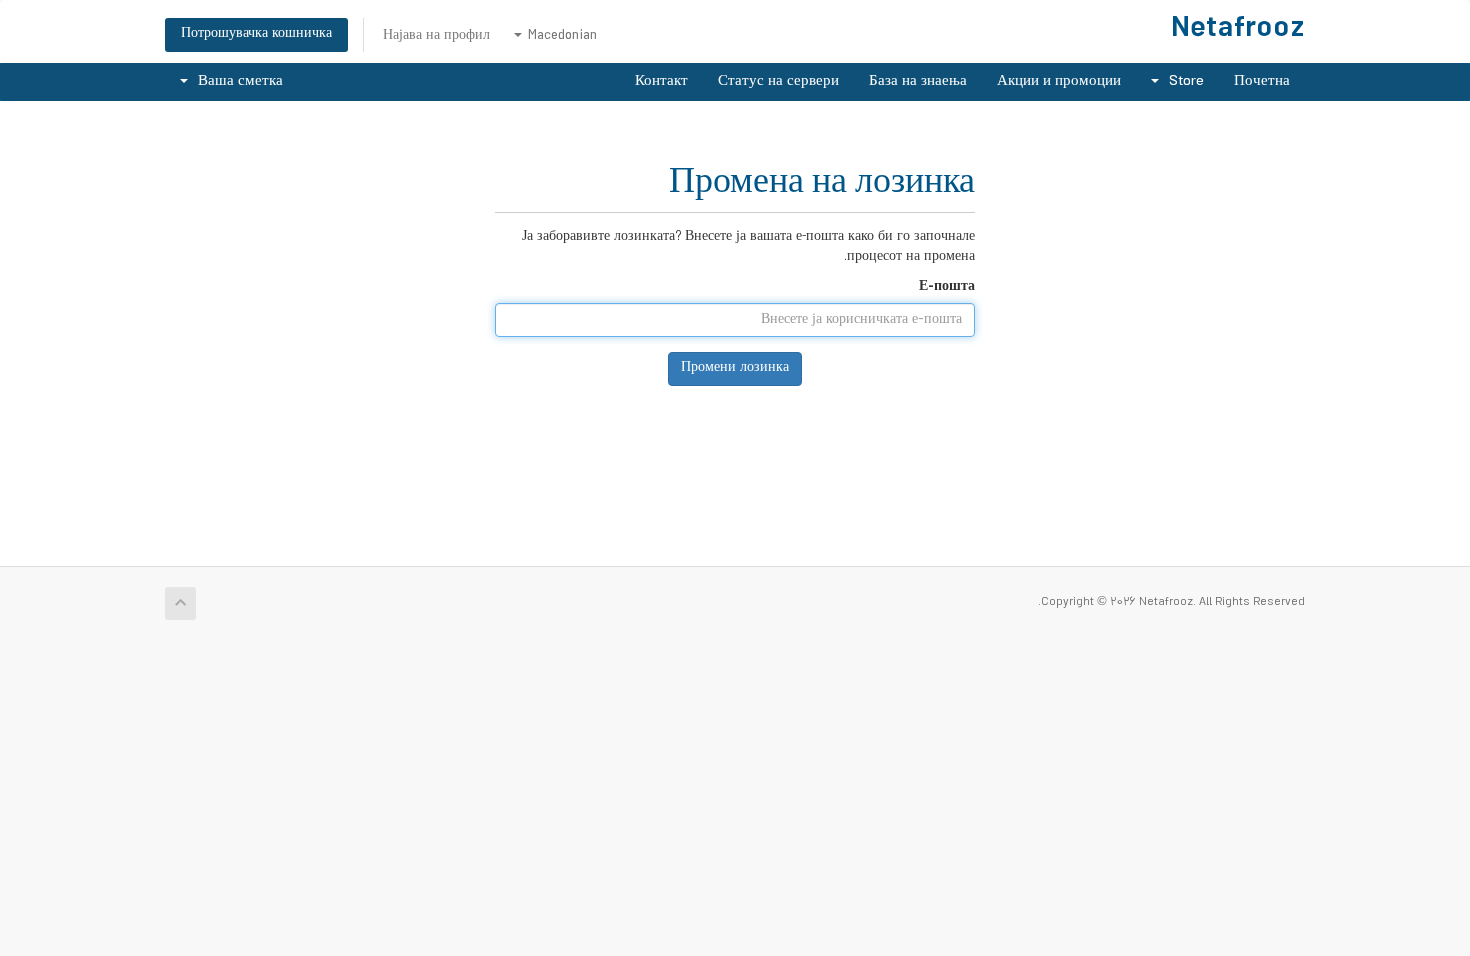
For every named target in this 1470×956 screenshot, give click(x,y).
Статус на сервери (778, 82)
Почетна (1262, 82)
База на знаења (918, 82)
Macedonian (560, 36)
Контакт (661, 82)
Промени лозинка (735, 368)
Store (1182, 82)
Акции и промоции (1059, 82)
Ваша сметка (236, 82)
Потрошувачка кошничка (256, 34)
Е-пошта (947, 288)
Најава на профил (436, 36)
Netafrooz (1238, 31)
